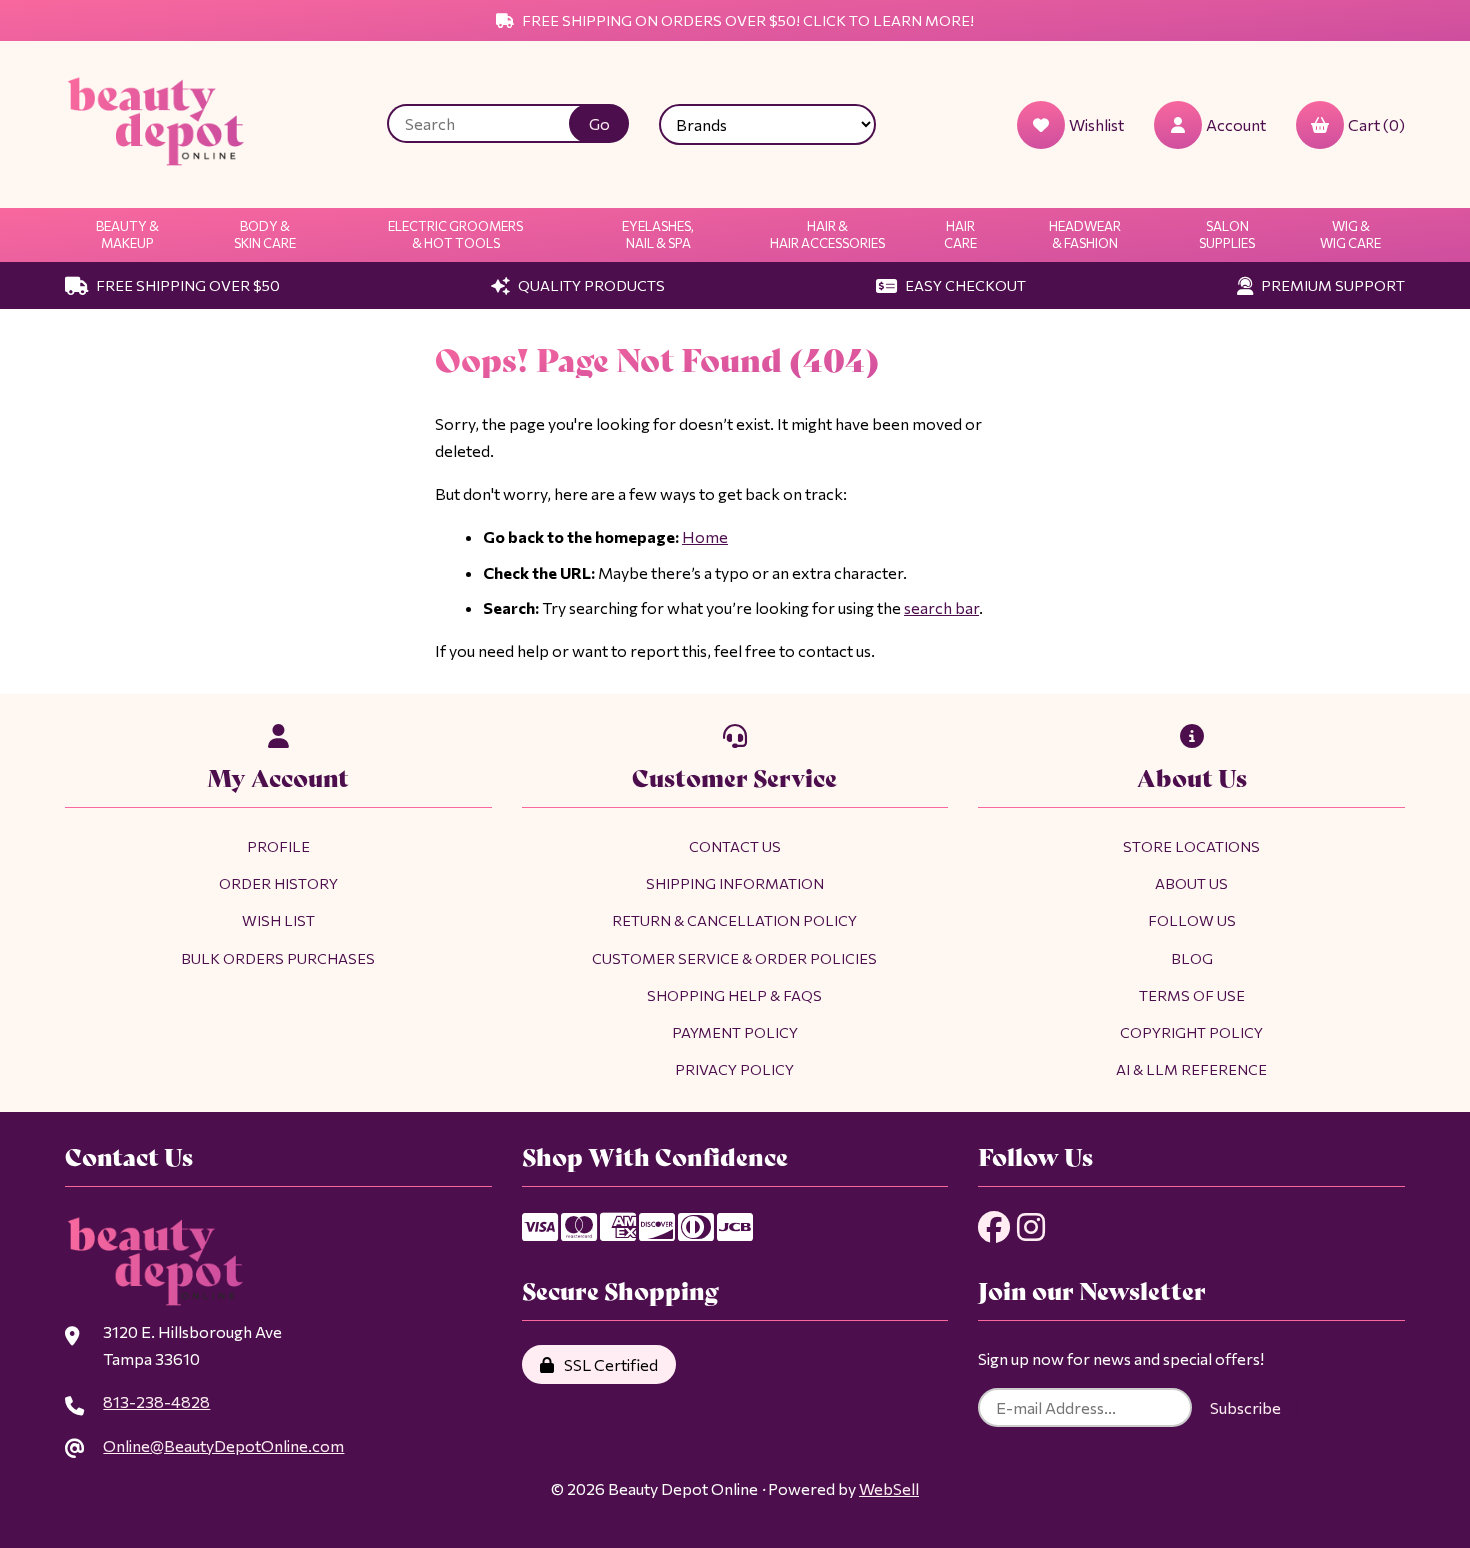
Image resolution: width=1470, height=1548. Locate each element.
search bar (941, 607)
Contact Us (735, 846)
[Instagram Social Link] (1031, 1227)
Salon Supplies (1227, 234)
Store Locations (1191, 846)
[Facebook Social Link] (994, 1227)
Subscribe (1245, 1407)
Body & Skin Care (265, 234)
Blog (1192, 958)
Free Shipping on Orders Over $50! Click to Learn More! (746, 20)
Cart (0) (1376, 124)
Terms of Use (1192, 995)
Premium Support (1331, 285)
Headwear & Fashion (1085, 234)
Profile (278, 846)
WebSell (889, 1488)
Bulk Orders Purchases (278, 958)
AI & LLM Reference (1191, 1069)
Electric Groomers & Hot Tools (455, 234)
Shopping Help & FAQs (734, 995)
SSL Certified (608, 1364)
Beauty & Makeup (127, 234)
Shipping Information (735, 883)
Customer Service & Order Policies (734, 958)
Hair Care (960, 234)
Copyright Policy (1191, 1032)
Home (705, 536)
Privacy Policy (734, 1069)
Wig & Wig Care (1350, 234)
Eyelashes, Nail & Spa (658, 234)
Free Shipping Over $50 (186, 285)
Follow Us (1192, 920)
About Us (1191, 883)
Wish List (278, 920)
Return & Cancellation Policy (734, 920)
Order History (278, 883)
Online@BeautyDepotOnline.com (223, 1445)
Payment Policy (735, 1032)
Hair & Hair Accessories (827, 234)
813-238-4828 (156, 1401)
